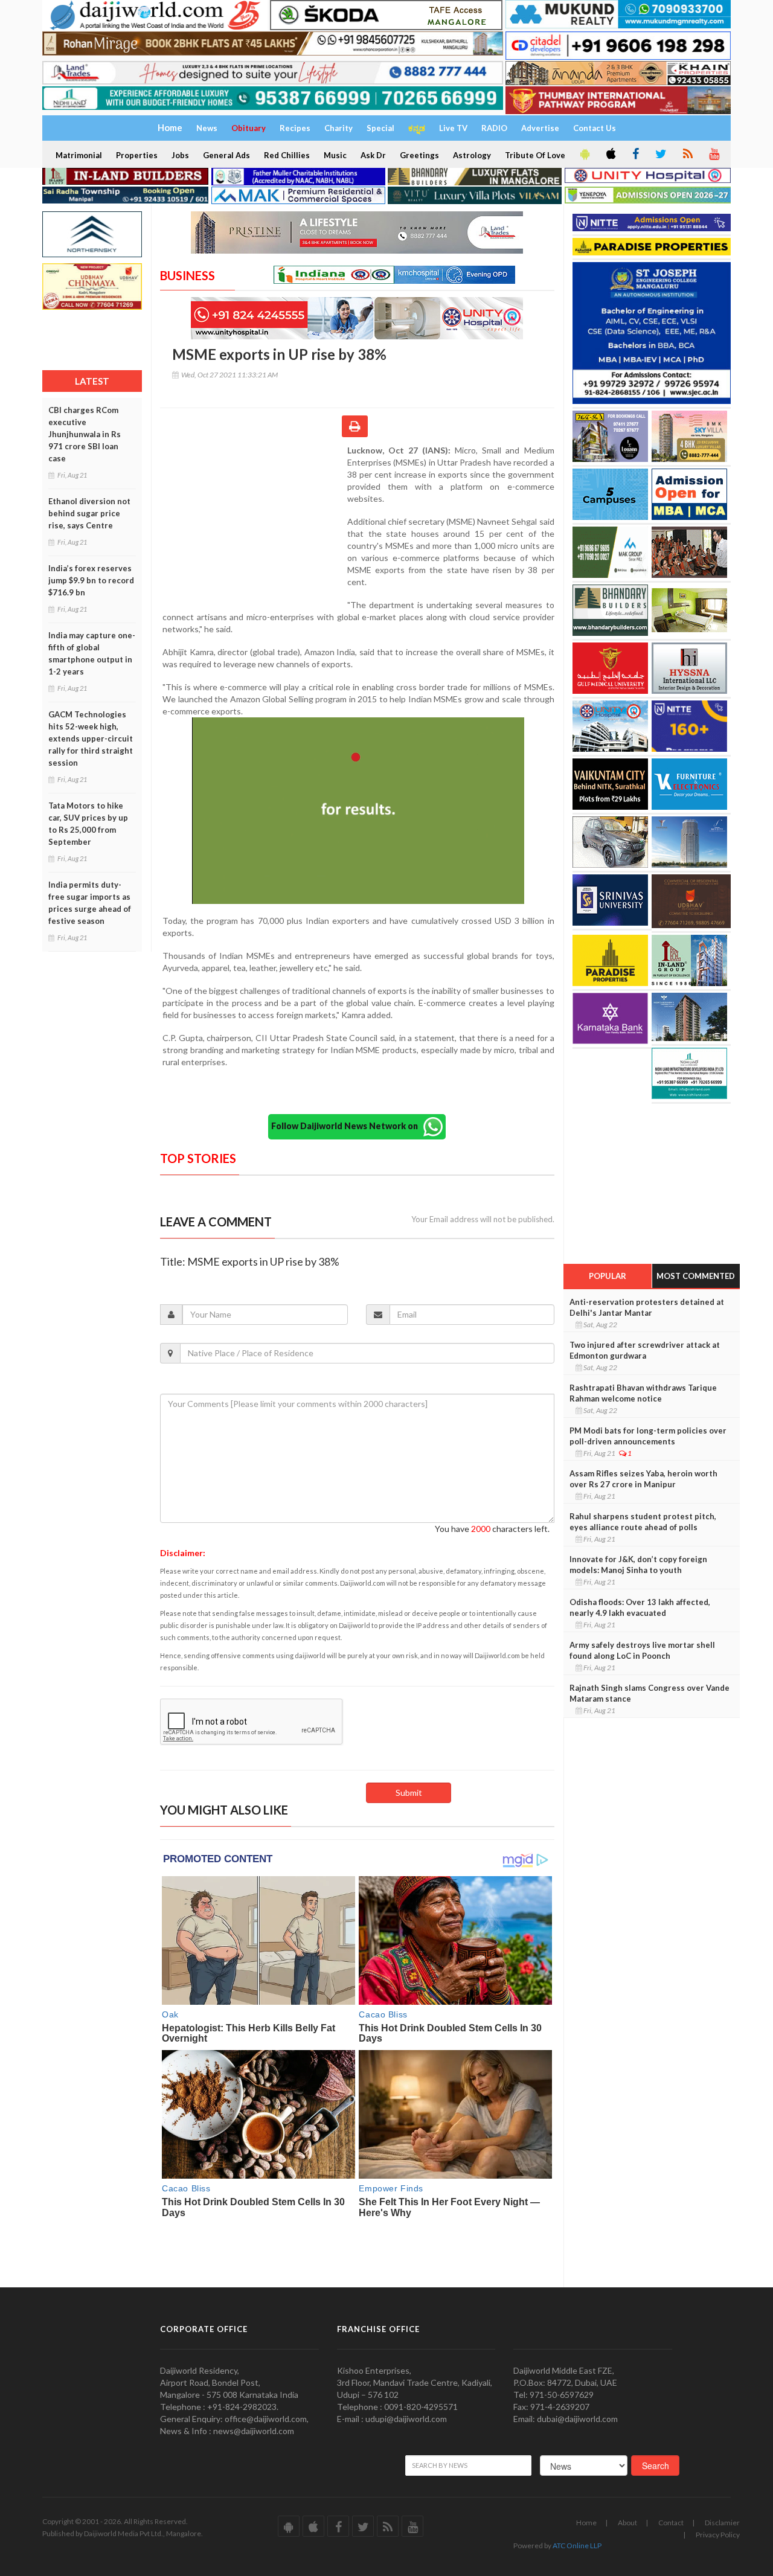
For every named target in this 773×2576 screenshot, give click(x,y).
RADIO (494, 128)
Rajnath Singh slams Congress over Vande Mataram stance (650, 1693)
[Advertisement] (254, 523)
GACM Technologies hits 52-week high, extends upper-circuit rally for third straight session (91, 739)
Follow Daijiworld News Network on (347, 1126)
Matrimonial (79, 155)
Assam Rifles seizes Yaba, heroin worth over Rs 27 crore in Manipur (643, 1479)
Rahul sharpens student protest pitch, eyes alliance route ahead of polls (643, 1522)
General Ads (226, 155)
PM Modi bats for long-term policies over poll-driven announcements (648, 1436)
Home (586, 2523)
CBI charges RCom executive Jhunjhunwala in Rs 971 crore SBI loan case (85, 434)
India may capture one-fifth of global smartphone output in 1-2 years (92, 653)
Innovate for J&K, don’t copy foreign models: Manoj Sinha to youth (638, 1565)
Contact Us (595, 128)
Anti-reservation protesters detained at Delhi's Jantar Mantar (647, 1307)
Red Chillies (287, 155)
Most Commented (696, 1276)
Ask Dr (373, 155)
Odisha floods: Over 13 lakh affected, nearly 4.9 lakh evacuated (640, 1607)
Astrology (472, 155)
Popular (608, 1276)
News (207, 128)
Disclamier (722, 2523)
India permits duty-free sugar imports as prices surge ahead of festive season (90, 903)
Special (380, 128)
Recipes (295, 128)
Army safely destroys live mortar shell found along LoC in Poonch (642, 1650)
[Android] (584, 155)
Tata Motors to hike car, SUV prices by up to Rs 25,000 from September (88, 824)
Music (335, 155)
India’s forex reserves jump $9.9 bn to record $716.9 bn (91, 580)
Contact (671, 2523)
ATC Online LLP (577, 2546)
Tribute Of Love (535, 155)
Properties (137, 155)
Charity (338, 128)
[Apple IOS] (610, 155)
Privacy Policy (718, 2535)
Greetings (419, 155)
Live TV (453, 128)
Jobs (180, 155)
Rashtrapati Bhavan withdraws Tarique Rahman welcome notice (643, 1393)
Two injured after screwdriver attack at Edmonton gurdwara (645, 1350)
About (627, 2523)
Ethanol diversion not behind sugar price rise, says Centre (89, 513)
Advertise (540, 128)
